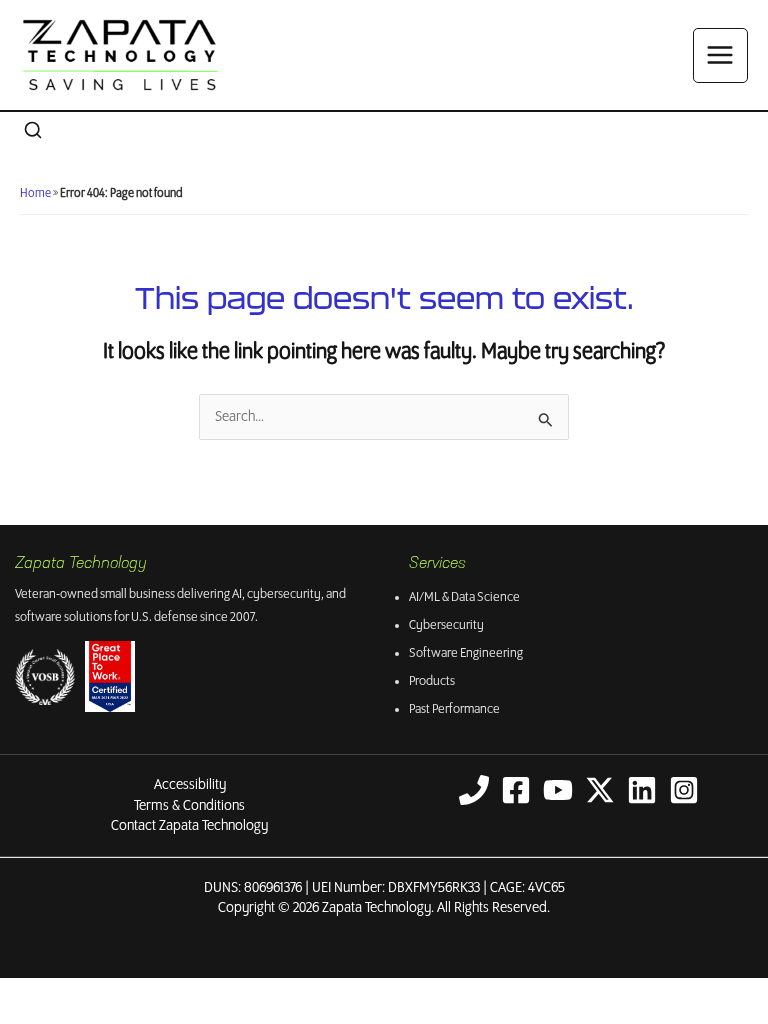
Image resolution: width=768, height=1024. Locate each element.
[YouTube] (558, 790)
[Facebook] (516, 790)
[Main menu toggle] (720, 55)
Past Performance (454, 709)
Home (35, 193)
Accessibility (190, 785)
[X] (600, 790)
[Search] (33, 131)
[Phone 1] (474, 790)
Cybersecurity (446, 625)
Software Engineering (466, 653)
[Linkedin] (642, 790)
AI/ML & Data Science (464, 597)
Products (432, 681)
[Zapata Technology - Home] (120, 55)
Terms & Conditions (189, 806)
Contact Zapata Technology (189, 826)
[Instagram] (684, 790)
